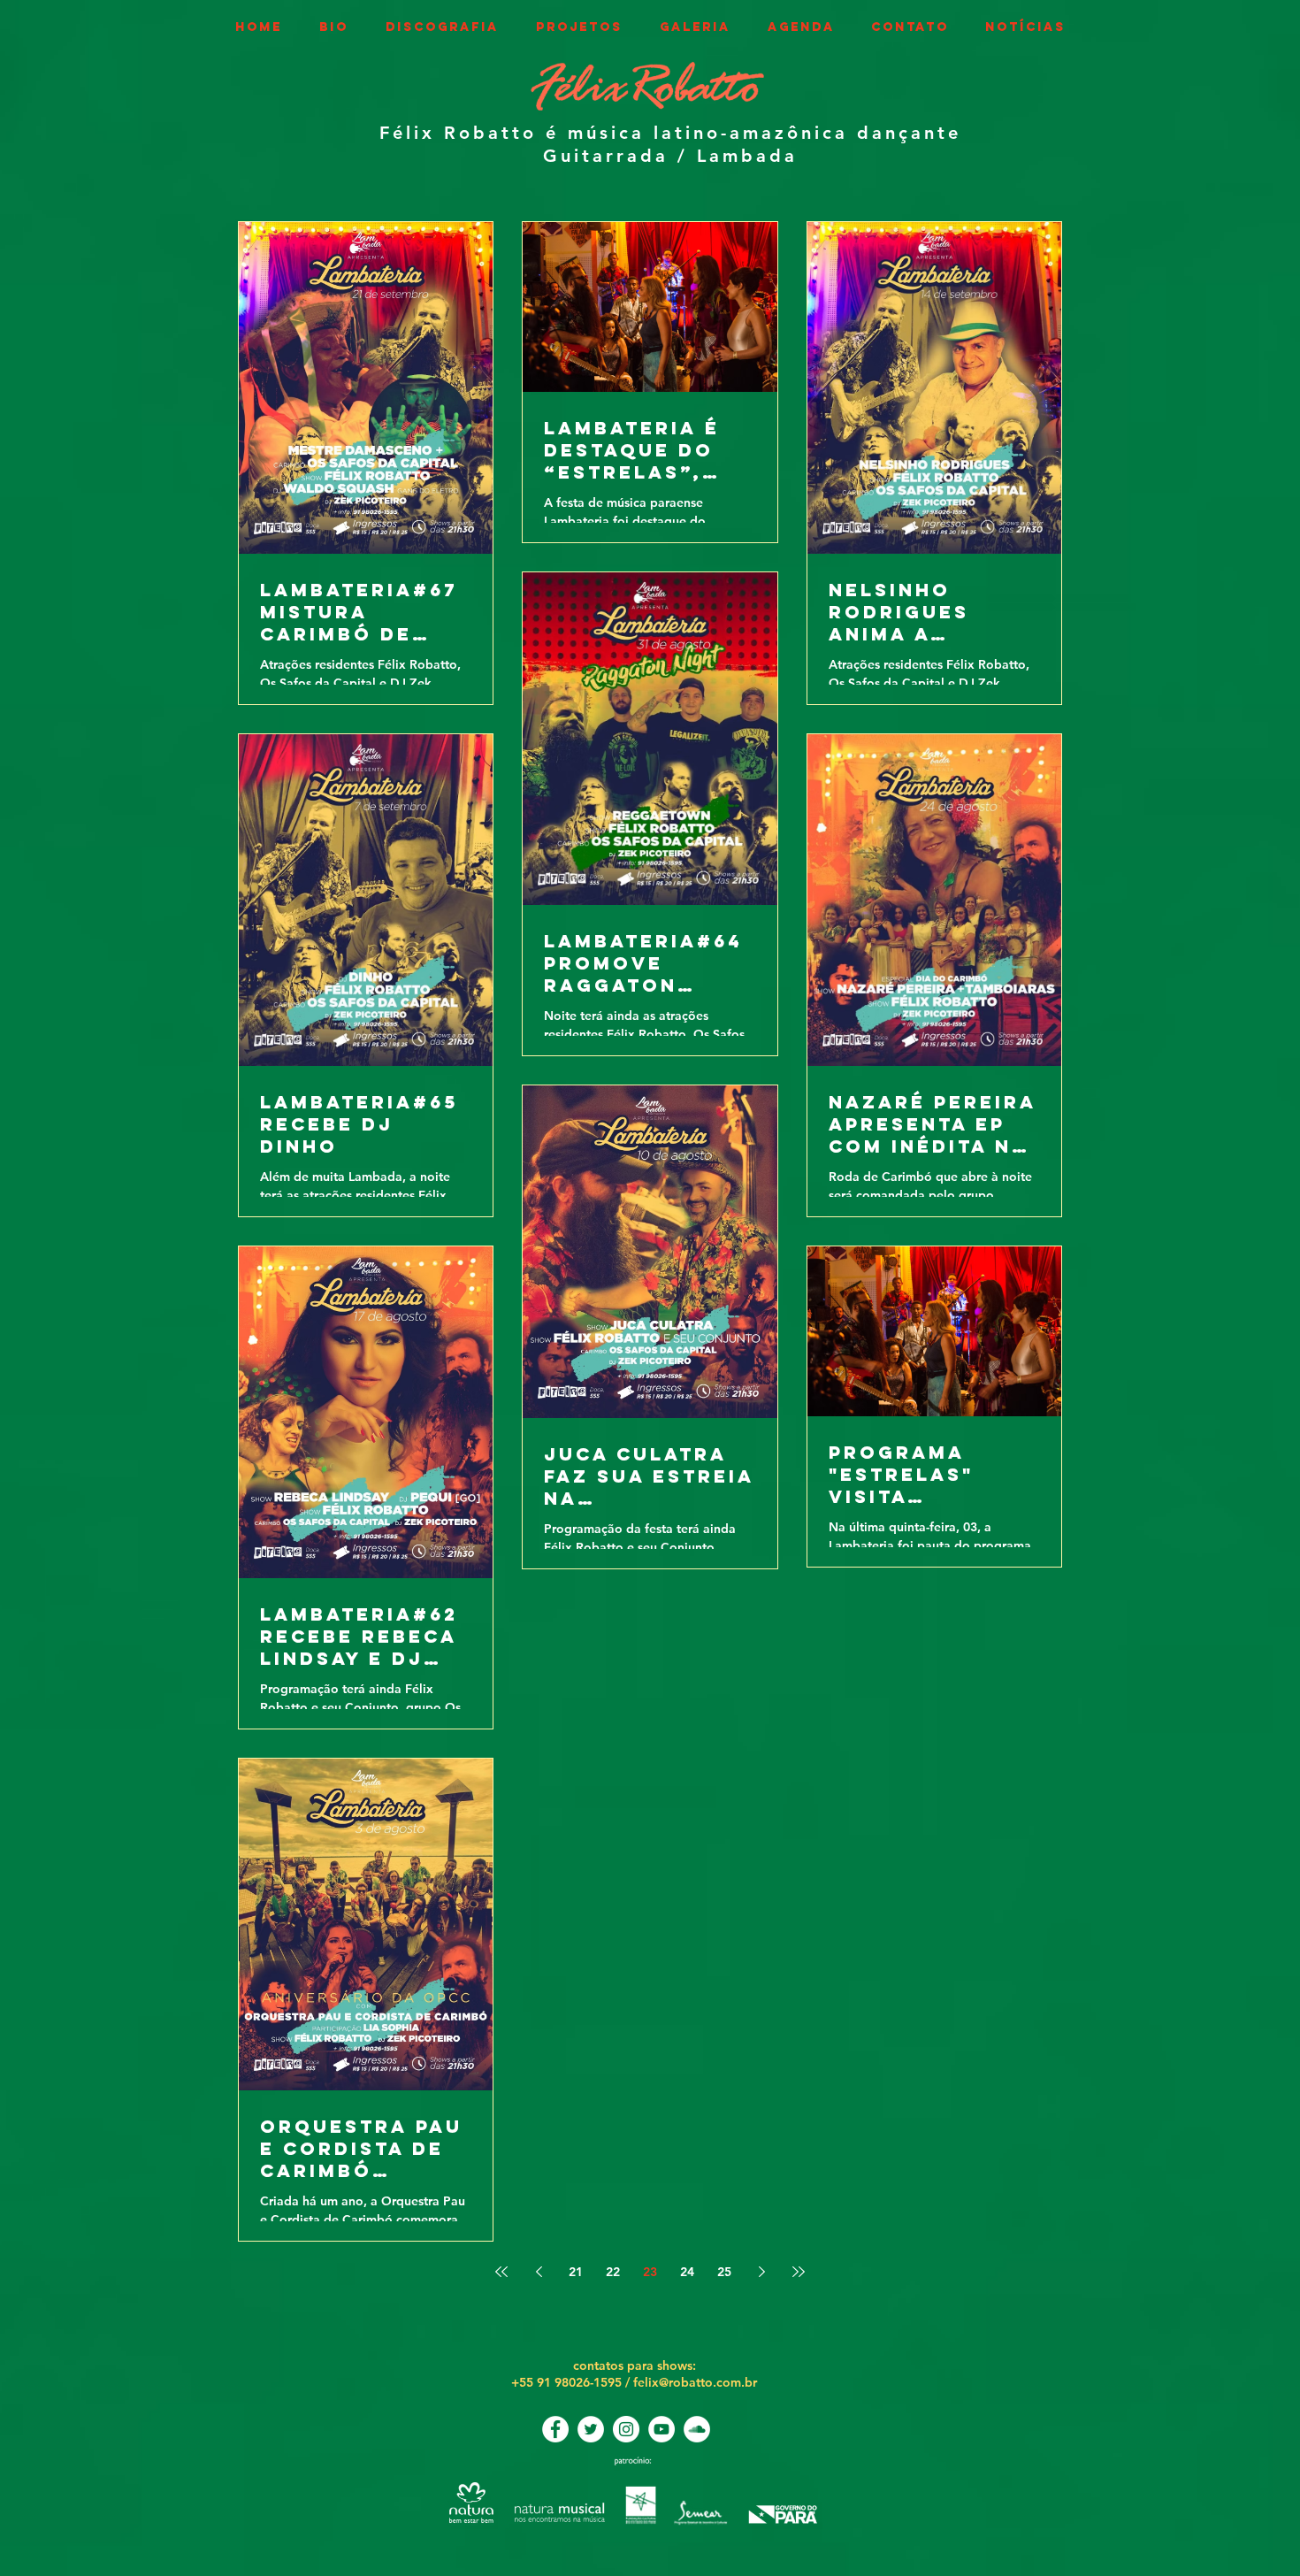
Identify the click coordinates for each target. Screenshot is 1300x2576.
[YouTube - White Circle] (661, 2429)
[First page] (501, 2272)
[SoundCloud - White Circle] (697, 2429)
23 (650, 2272)
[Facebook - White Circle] (555, 2429)
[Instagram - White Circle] (626, 2429)
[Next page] (761, 2272)
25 (724, 2272)
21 (576, 2272)
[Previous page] (539, 2272)
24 (687, 2272)
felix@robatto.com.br (695, 2382)
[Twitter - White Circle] (591, 2429)
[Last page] (799, 2272)
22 (613, 2272)
